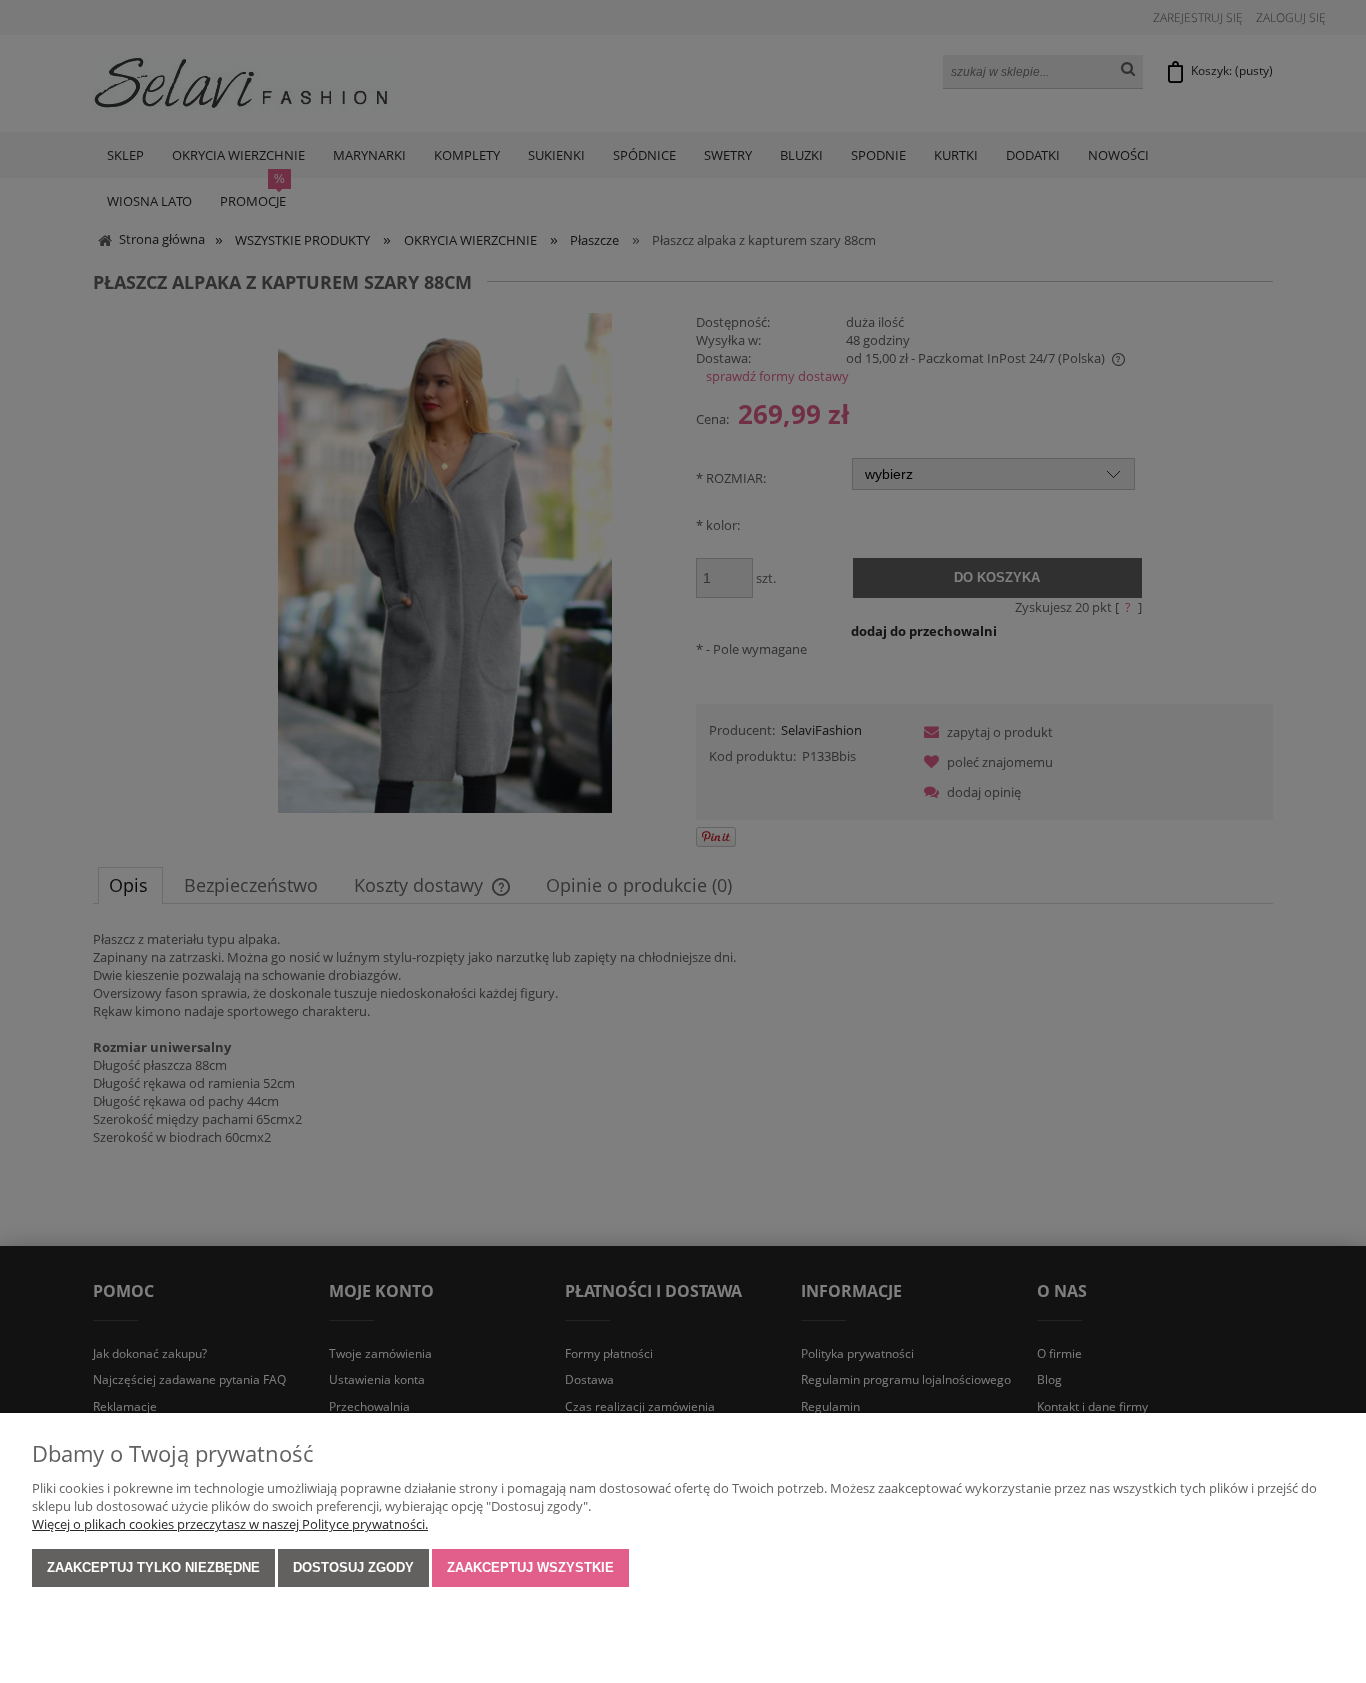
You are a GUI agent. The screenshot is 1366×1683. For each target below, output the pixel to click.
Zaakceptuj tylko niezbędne (153, 1567)
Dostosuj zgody (353, 1567)
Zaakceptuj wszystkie (530, 1567)
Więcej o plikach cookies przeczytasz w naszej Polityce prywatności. (230, 1524)
